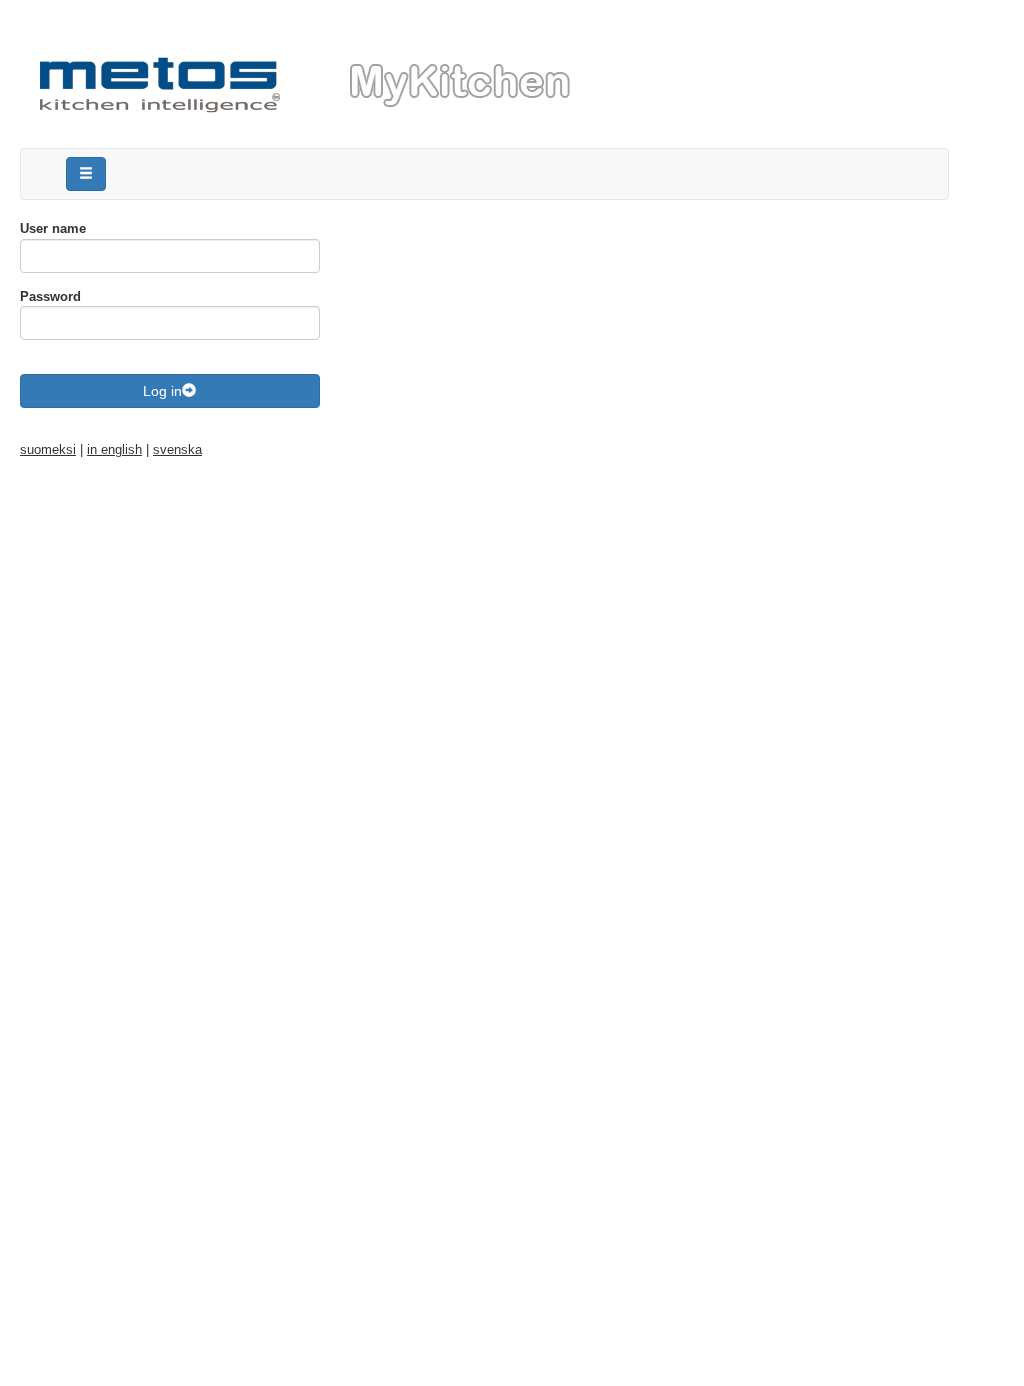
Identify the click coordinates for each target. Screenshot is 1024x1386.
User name (53, 228)
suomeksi (48, 449)
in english (114, 449)
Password (50, 296)
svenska (177, 449)
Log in (162, 391)
